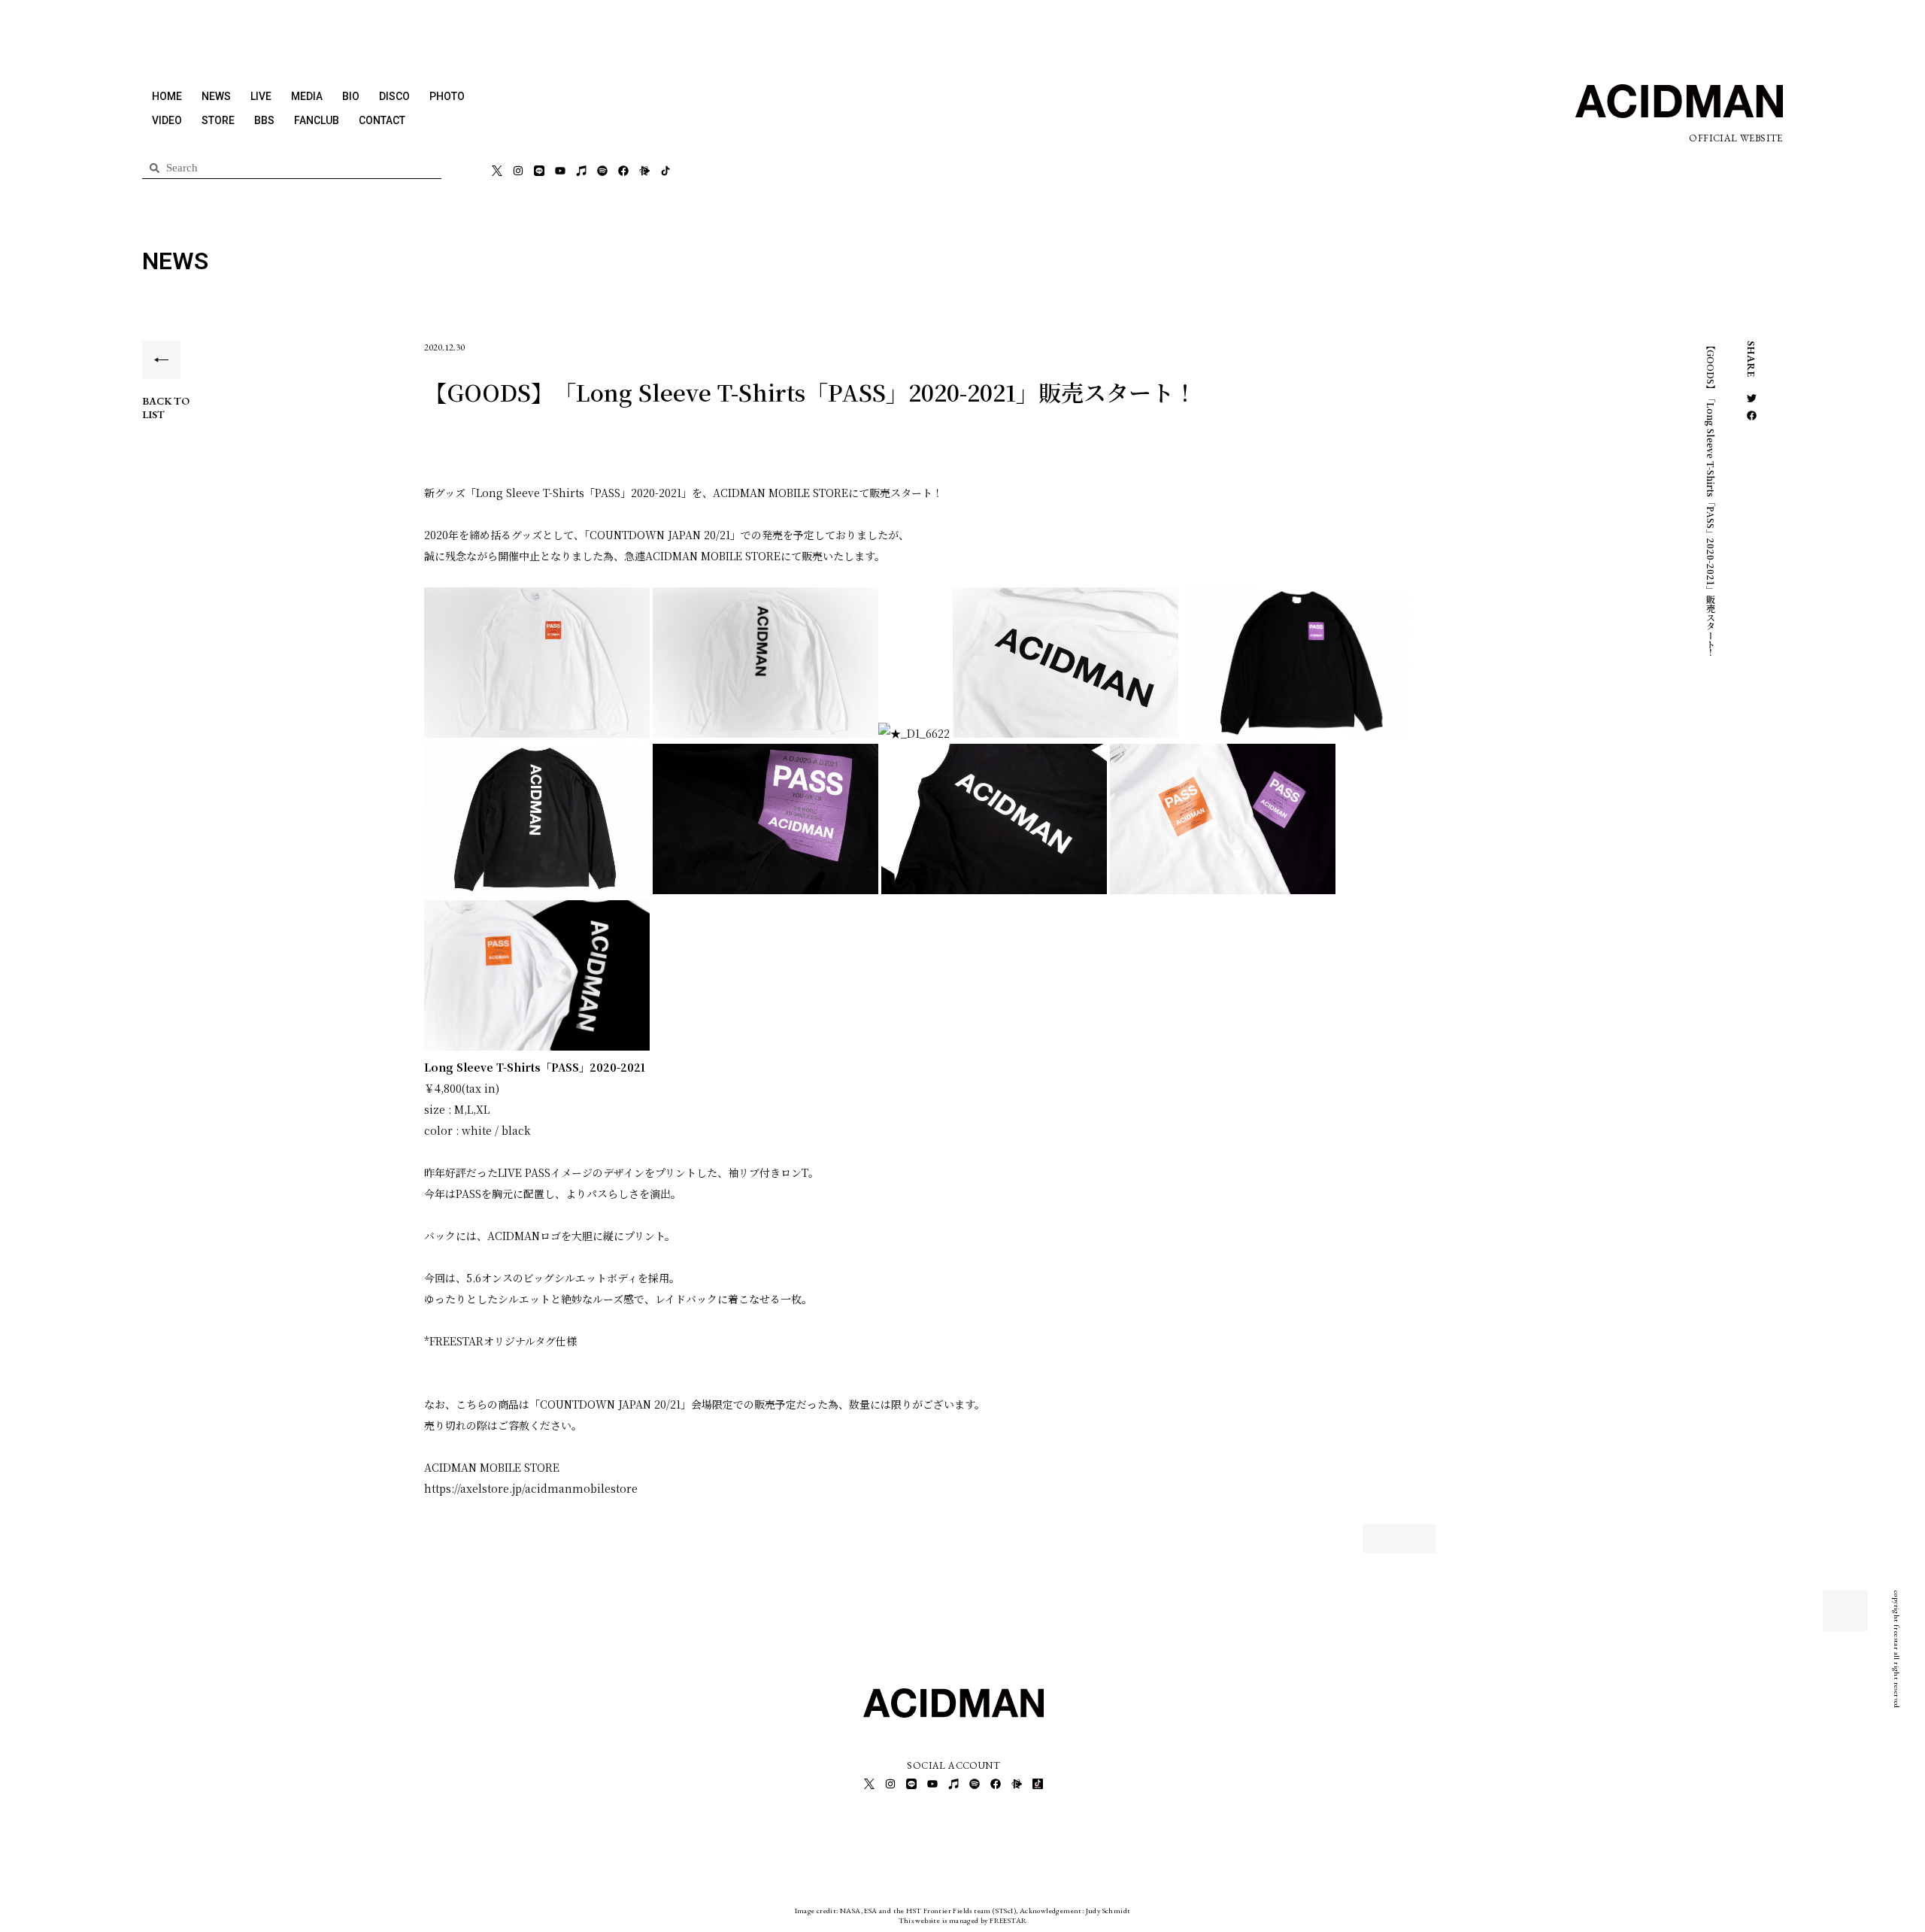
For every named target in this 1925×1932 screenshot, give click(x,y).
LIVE (261, 96)
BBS (264, 120)
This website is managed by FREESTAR (963, 1920)
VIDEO (167, 120)
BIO (351, 96)
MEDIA (307, 96)
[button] (1752, 398)
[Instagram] (518, 171)
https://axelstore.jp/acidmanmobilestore (531, 1488)
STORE (218, 120)
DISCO (394, 96)
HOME (167, 96)
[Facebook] (623, 171)
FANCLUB (317, 120)
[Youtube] (560, 171)
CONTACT (382, 120)
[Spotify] (602, 171)
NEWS (216, 96)
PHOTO (447, 96)
